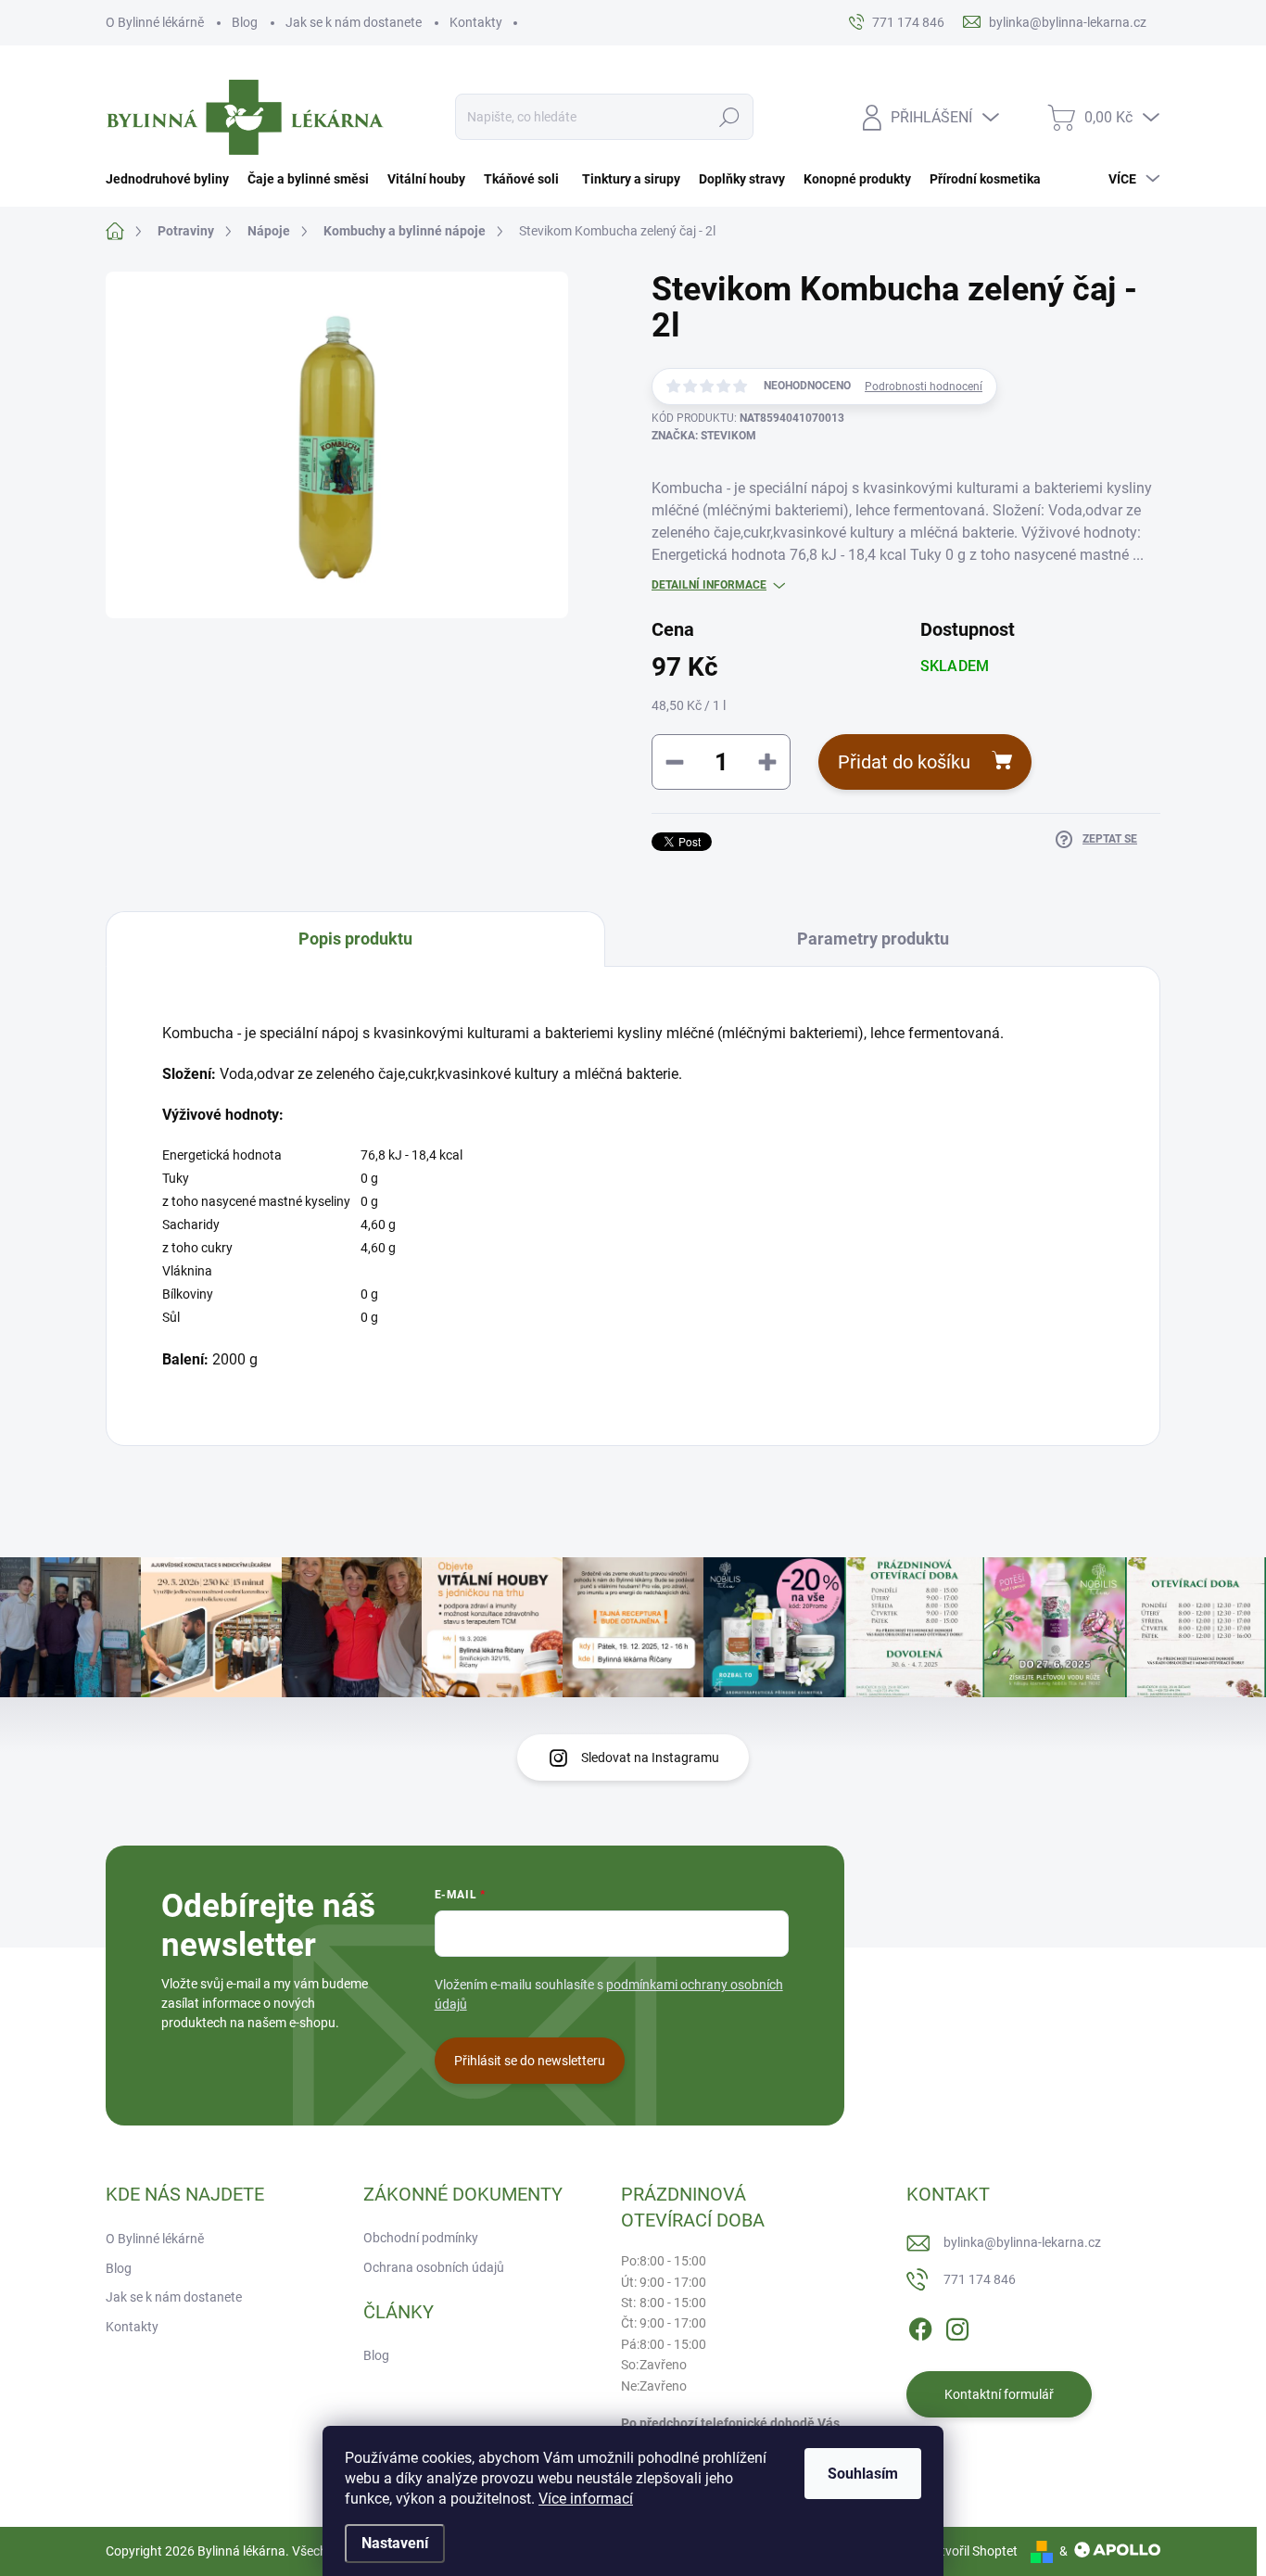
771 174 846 (980, 2279)
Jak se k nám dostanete (354, 22)
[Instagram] (957, 2326)
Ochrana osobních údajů (434, 2267)
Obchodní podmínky (421, 2238)
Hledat (730, 117)
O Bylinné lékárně (155, 22)
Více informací (586, 2499)
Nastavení (395, 2543)
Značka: (704, 436)
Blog (245, 22)
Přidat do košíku (904, 762)
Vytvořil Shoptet (972, 2551)
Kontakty (476, 22)
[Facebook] (920, 2326)
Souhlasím (863, 2474)
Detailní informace (709, 585)
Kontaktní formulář (999, 2394)
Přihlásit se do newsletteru (530, 2061)
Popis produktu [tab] (355, 939)
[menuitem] (172, 179)
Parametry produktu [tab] (873, 939)
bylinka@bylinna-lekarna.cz (1022, 2242)
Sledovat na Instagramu (650, 1758)
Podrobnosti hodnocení (924, 387)
